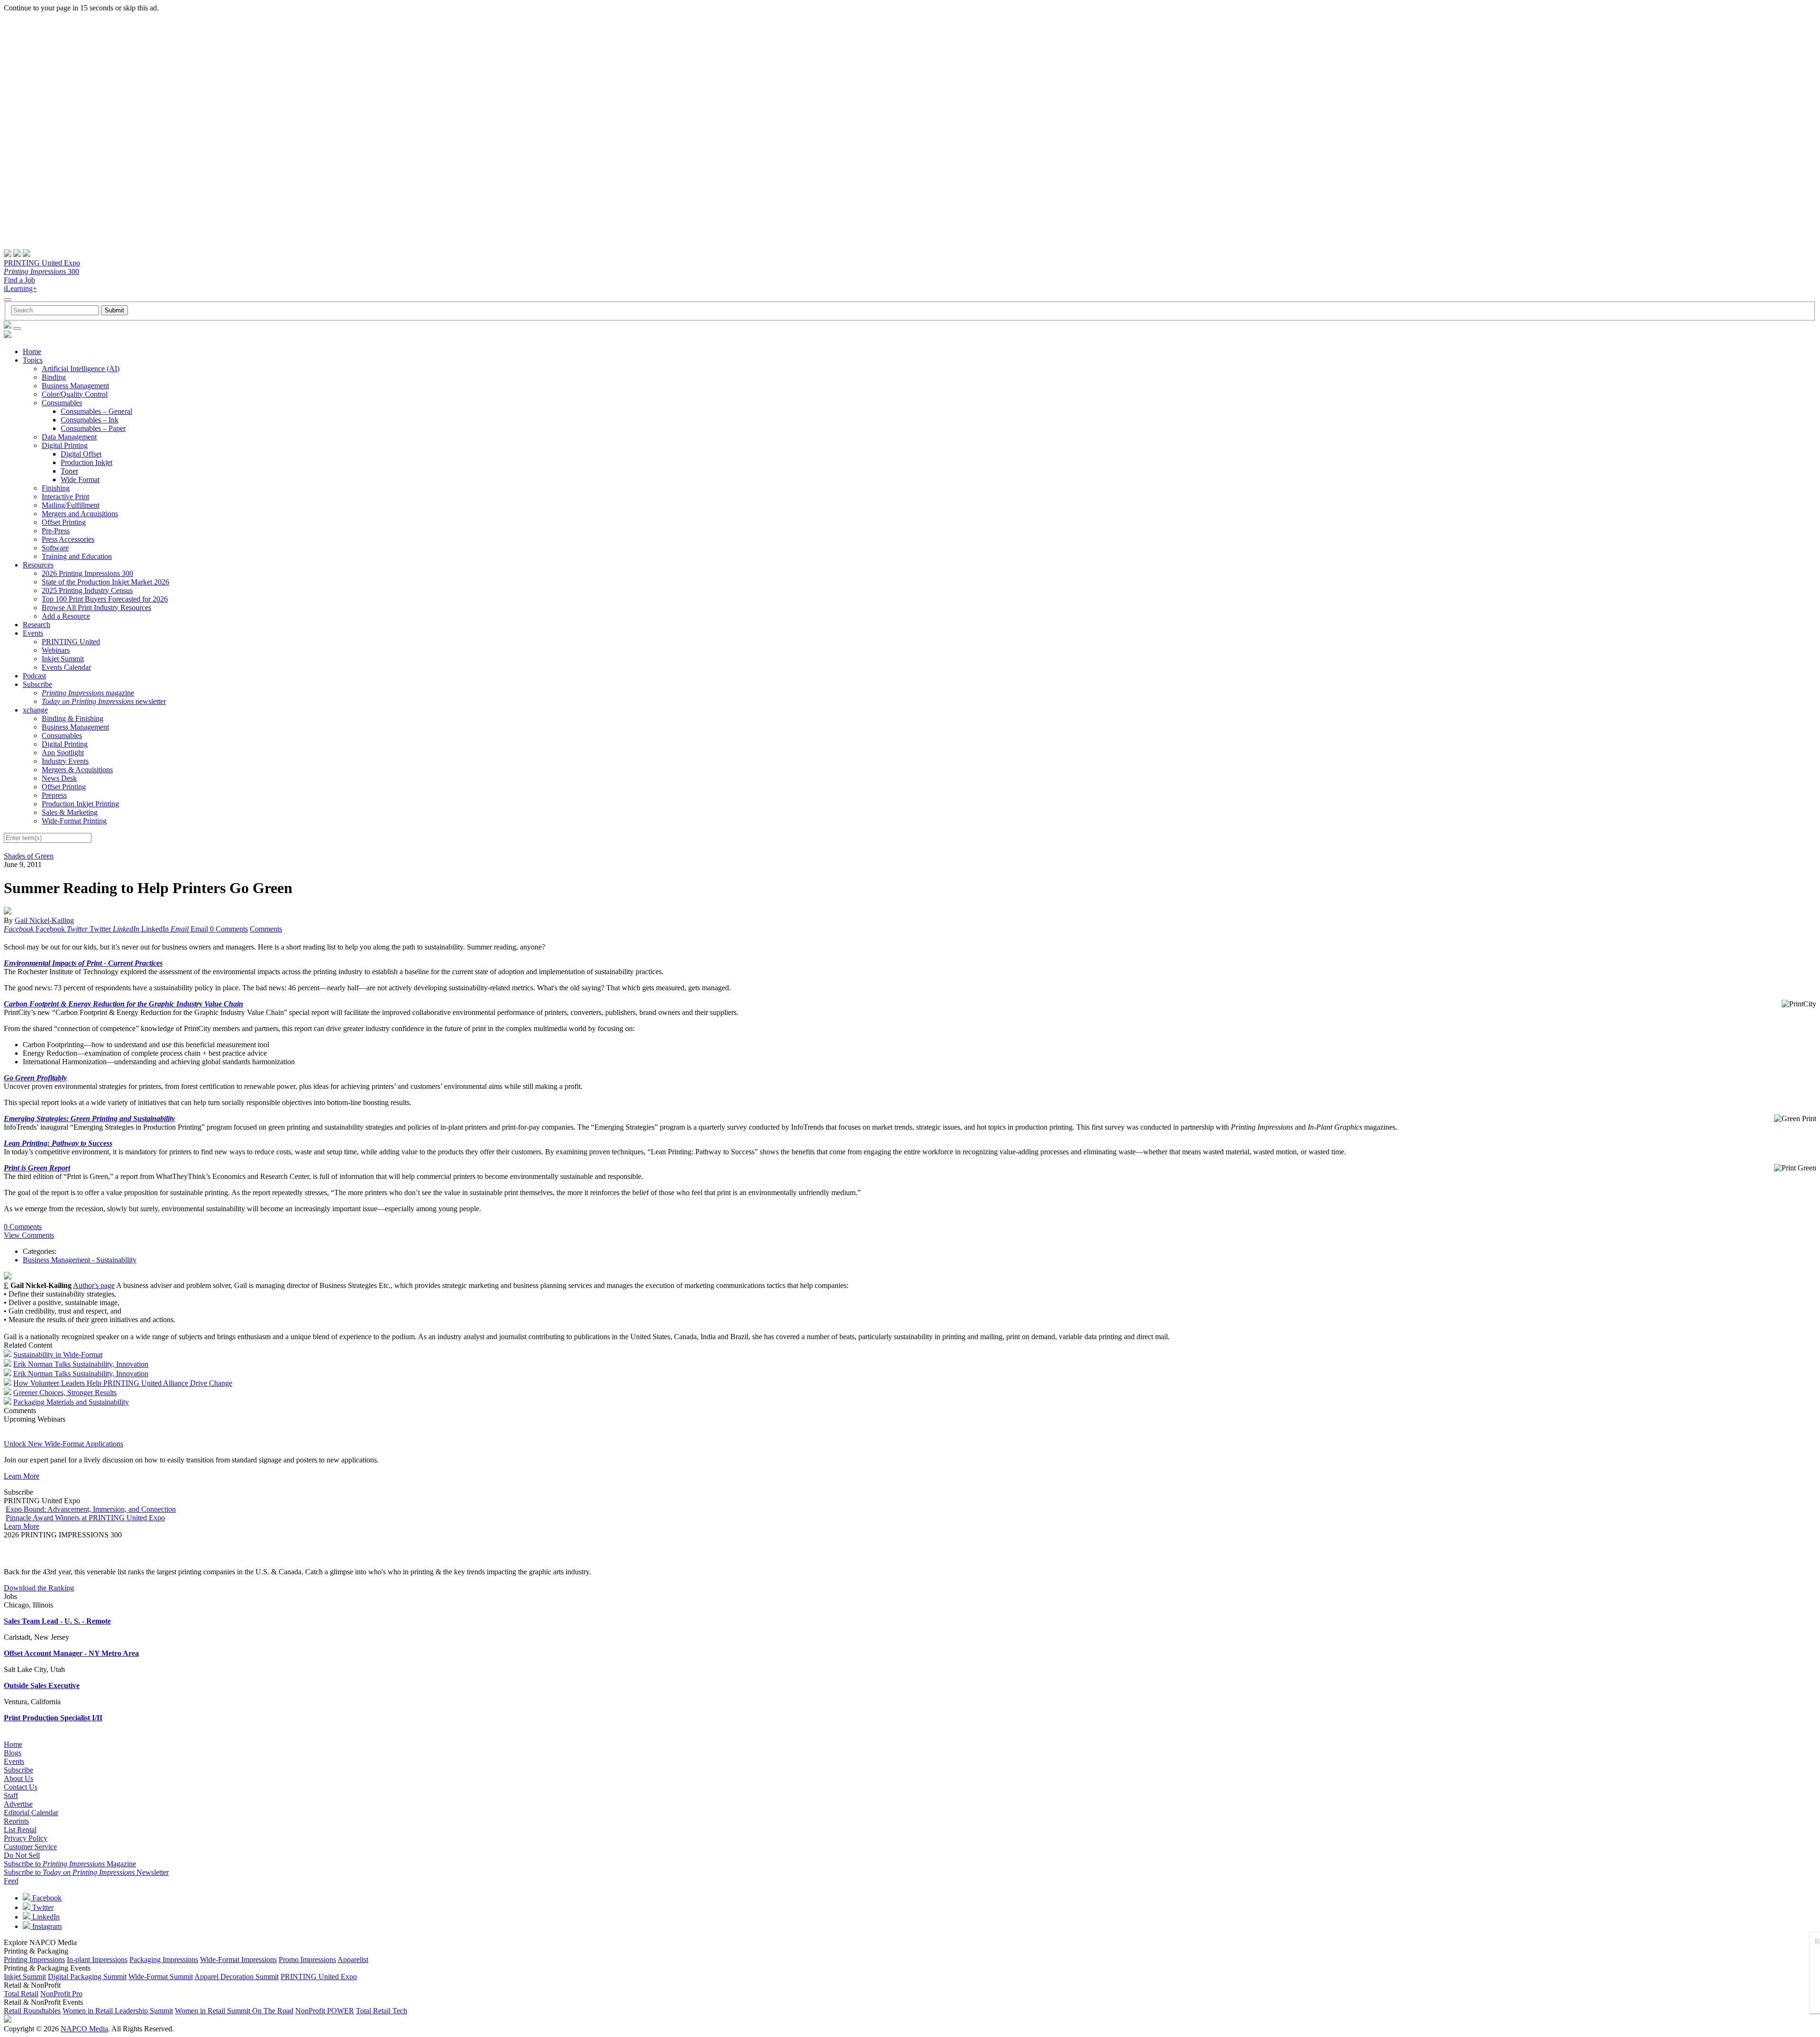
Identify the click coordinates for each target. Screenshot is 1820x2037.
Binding (54, 377)
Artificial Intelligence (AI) (81, 369)
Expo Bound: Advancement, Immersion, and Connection (91, 1509)
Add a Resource (66, 616)
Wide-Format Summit (161, 1977)
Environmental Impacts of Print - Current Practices (83, 963)
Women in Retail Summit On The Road (234, 2011)
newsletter (104, 701)
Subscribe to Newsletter (86, 1872)
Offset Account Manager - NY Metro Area (71, 1653)
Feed (11, 1881)
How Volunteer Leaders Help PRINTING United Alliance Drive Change (123, 1383)
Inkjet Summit (63, 659)
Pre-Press (56, 531)
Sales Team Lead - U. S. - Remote (57, 1621)
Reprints (16, 1821)
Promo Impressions (307, 1959)
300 (41, 271)
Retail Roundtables (32, 2011)
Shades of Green (29, 856)
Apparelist (353, 1959)
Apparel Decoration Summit (237, 1977)
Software (55, 548)
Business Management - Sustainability (80, 1260)
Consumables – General (96, 411)
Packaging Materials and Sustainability (71, 1402)
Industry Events (65, 761)
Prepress (54, 795)
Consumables (62, 403)
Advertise (18, 1804)
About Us (18, 1778)
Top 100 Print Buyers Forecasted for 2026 (105, 599)
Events (33, 633)
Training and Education (77, 556)
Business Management (75, 386)
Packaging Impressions (164, 1959)
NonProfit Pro (61, 1994)
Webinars (56, 650)
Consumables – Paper (93, 428)
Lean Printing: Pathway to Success (58, 1143)
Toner (69, 471)
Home (32, 352)
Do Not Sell (22, 1855)
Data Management (69, 437)
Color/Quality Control (75, 394)
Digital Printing (65, 445)
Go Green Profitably (35, 1078)
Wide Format (80, 480)
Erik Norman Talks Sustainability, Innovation (81, 1364)
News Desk (59, 778)
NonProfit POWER (325, 2011)
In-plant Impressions (97, 1959)
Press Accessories (68, 539)
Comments (266, 929)
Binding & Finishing (73, 718)
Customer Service (30, 1847)
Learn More (22, 1476)
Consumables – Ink (90, 420)
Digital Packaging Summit (87, 1977)
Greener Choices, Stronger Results (65, 1393)
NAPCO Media (84, 2029)
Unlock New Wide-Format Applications (64, 1444)
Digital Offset (81, 454)
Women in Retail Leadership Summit (118, 2011)
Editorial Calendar (31, 1813)
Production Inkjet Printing (80, 804)
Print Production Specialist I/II (53, 1718)
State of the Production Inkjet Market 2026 (105, 582)
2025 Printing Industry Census (87, 590)
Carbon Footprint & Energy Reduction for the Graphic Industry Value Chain (123, 1004)
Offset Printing (64, 522)
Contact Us (21, 1787)
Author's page (94, 1285)
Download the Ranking (39, 1588)
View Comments (29, 1235)
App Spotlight (63, 753)
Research (36, 625)
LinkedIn (45, 1917)
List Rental (20, 1830)
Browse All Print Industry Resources (96, 607)
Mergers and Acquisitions (80, 514)
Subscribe (37, 684)
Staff (11, 1795)
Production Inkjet (86, 462)
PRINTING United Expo (42, 263)
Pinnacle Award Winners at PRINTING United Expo (85, 1518)
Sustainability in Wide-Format (58, 1355)
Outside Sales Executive (42, 1685)
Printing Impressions (34, 1959)
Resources (38, 565)
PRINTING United (71, 642)
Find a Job (19, 280)
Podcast (34, 676)
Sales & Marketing (70, 812)
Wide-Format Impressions (238, 1959)
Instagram (46, 1926)
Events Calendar (66, 667)
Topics (33, 360)
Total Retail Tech (382, 2011)
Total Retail (21, 1994)
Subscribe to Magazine (70, 1864)
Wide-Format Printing (74, 821)
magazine (88, 693)
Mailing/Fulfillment (71, 505)
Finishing (56, 488)
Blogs (13, 1753)
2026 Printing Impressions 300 (87, 573)
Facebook (46, 1898)
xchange (35, 710)
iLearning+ (20, 288)
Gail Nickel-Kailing (44, 920)
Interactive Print (65, 497)
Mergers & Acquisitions (77, 770)
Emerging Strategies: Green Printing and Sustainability (89, 1119)
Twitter (42, 1907)
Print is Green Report (37, 1168)
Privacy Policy (26, 1838)
